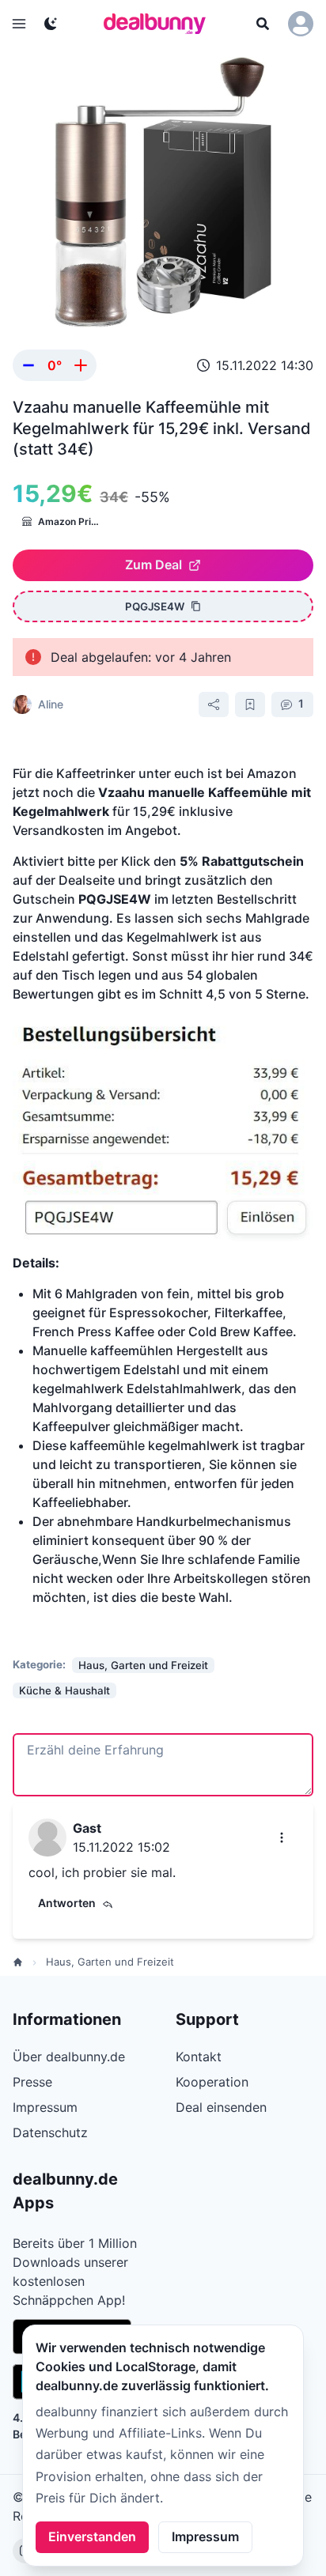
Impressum (205, 2536)
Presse (32, 2082)
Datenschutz (50, 2132)
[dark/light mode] (51, 24)
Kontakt (199, 2057)
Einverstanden (92, 2536)
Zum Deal (154, 565)
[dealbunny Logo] (160, 24)
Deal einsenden (221, 2107)
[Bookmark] (250, 704)
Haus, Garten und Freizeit (110, 1962)
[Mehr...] (282, 1838)
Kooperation (212, 2082)
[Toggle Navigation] (19, 24)
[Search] (263, 24)
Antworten (67, 1903)
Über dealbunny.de (69, 2057)
